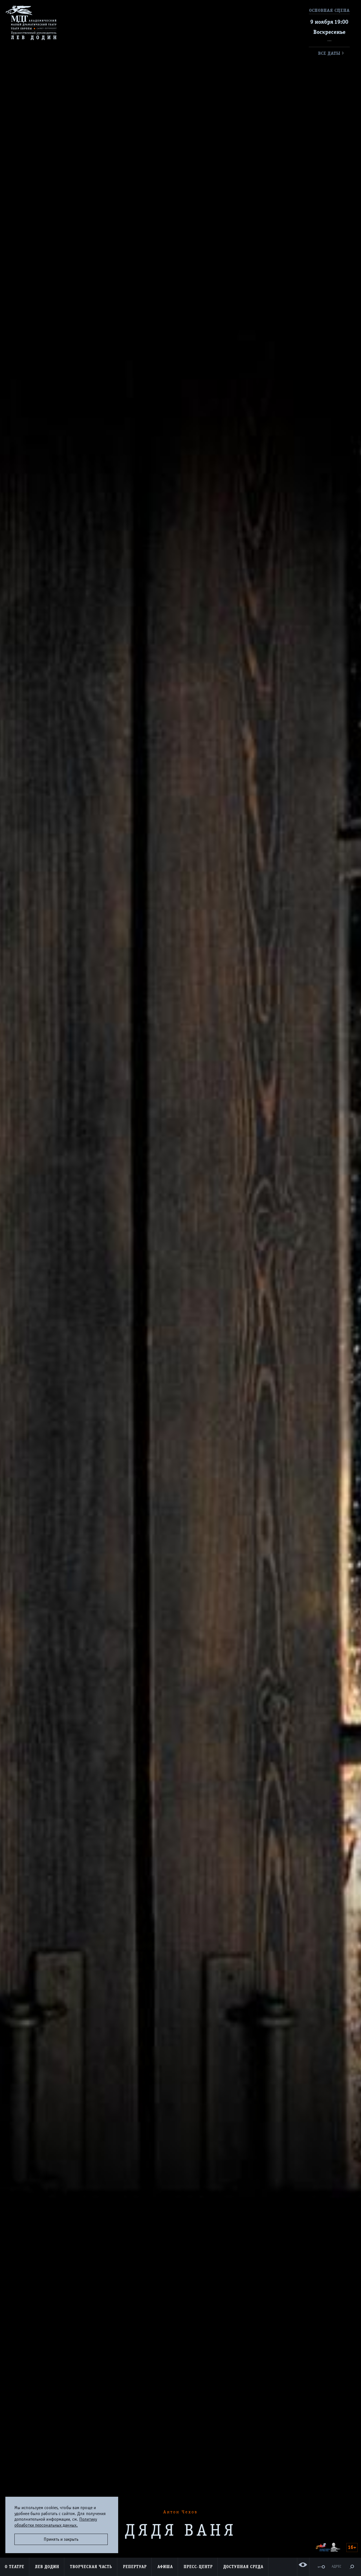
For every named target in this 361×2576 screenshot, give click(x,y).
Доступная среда (243, 2567)
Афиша (165, 2567)
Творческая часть (91, 2567)
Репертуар (135, 2567)
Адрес (336, 2567)
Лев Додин (47, 2567)
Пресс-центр (198, 2567)
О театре (15, 2567)
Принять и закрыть (61, 2539)
